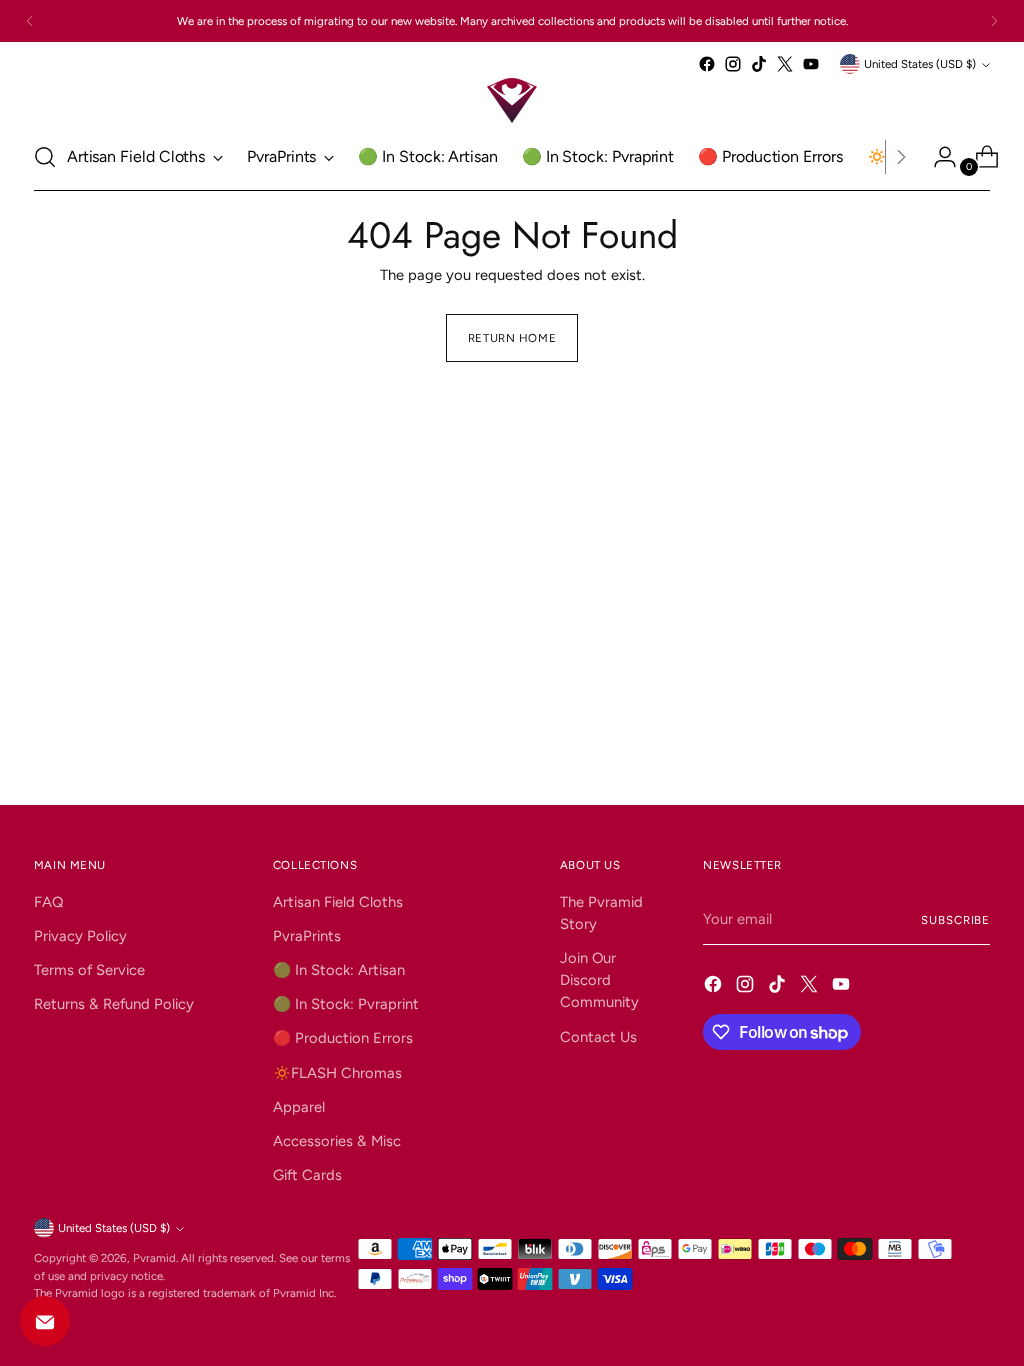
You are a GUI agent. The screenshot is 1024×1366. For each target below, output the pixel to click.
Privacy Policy (80, 936)
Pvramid (154, 1258)
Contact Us (598, 1037)
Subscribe (955, 920)
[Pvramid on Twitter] (785, 64)
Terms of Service (89, 970)
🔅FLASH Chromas (337, 1073)
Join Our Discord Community (599, 980)
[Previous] (30, 21)
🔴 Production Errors (343, 1038)
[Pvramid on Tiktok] (759, 64)
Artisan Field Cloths (338, 902)
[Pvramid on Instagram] (733, 64)
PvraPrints (307, 936)
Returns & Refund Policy (114, 1004)
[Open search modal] (45, 157)
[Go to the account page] (937, 157)
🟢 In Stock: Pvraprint (346, 1004)
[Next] (994, 21)
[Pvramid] (512, 100)
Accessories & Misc (337, 1141)
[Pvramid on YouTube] (811, 64)
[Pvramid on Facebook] (707, 64)
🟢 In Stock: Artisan (339, 970)
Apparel (299, 1107)
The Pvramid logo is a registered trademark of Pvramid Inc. (185, 1293)
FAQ (49, 902)
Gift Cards (307, 1175)
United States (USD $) (920, 64)
